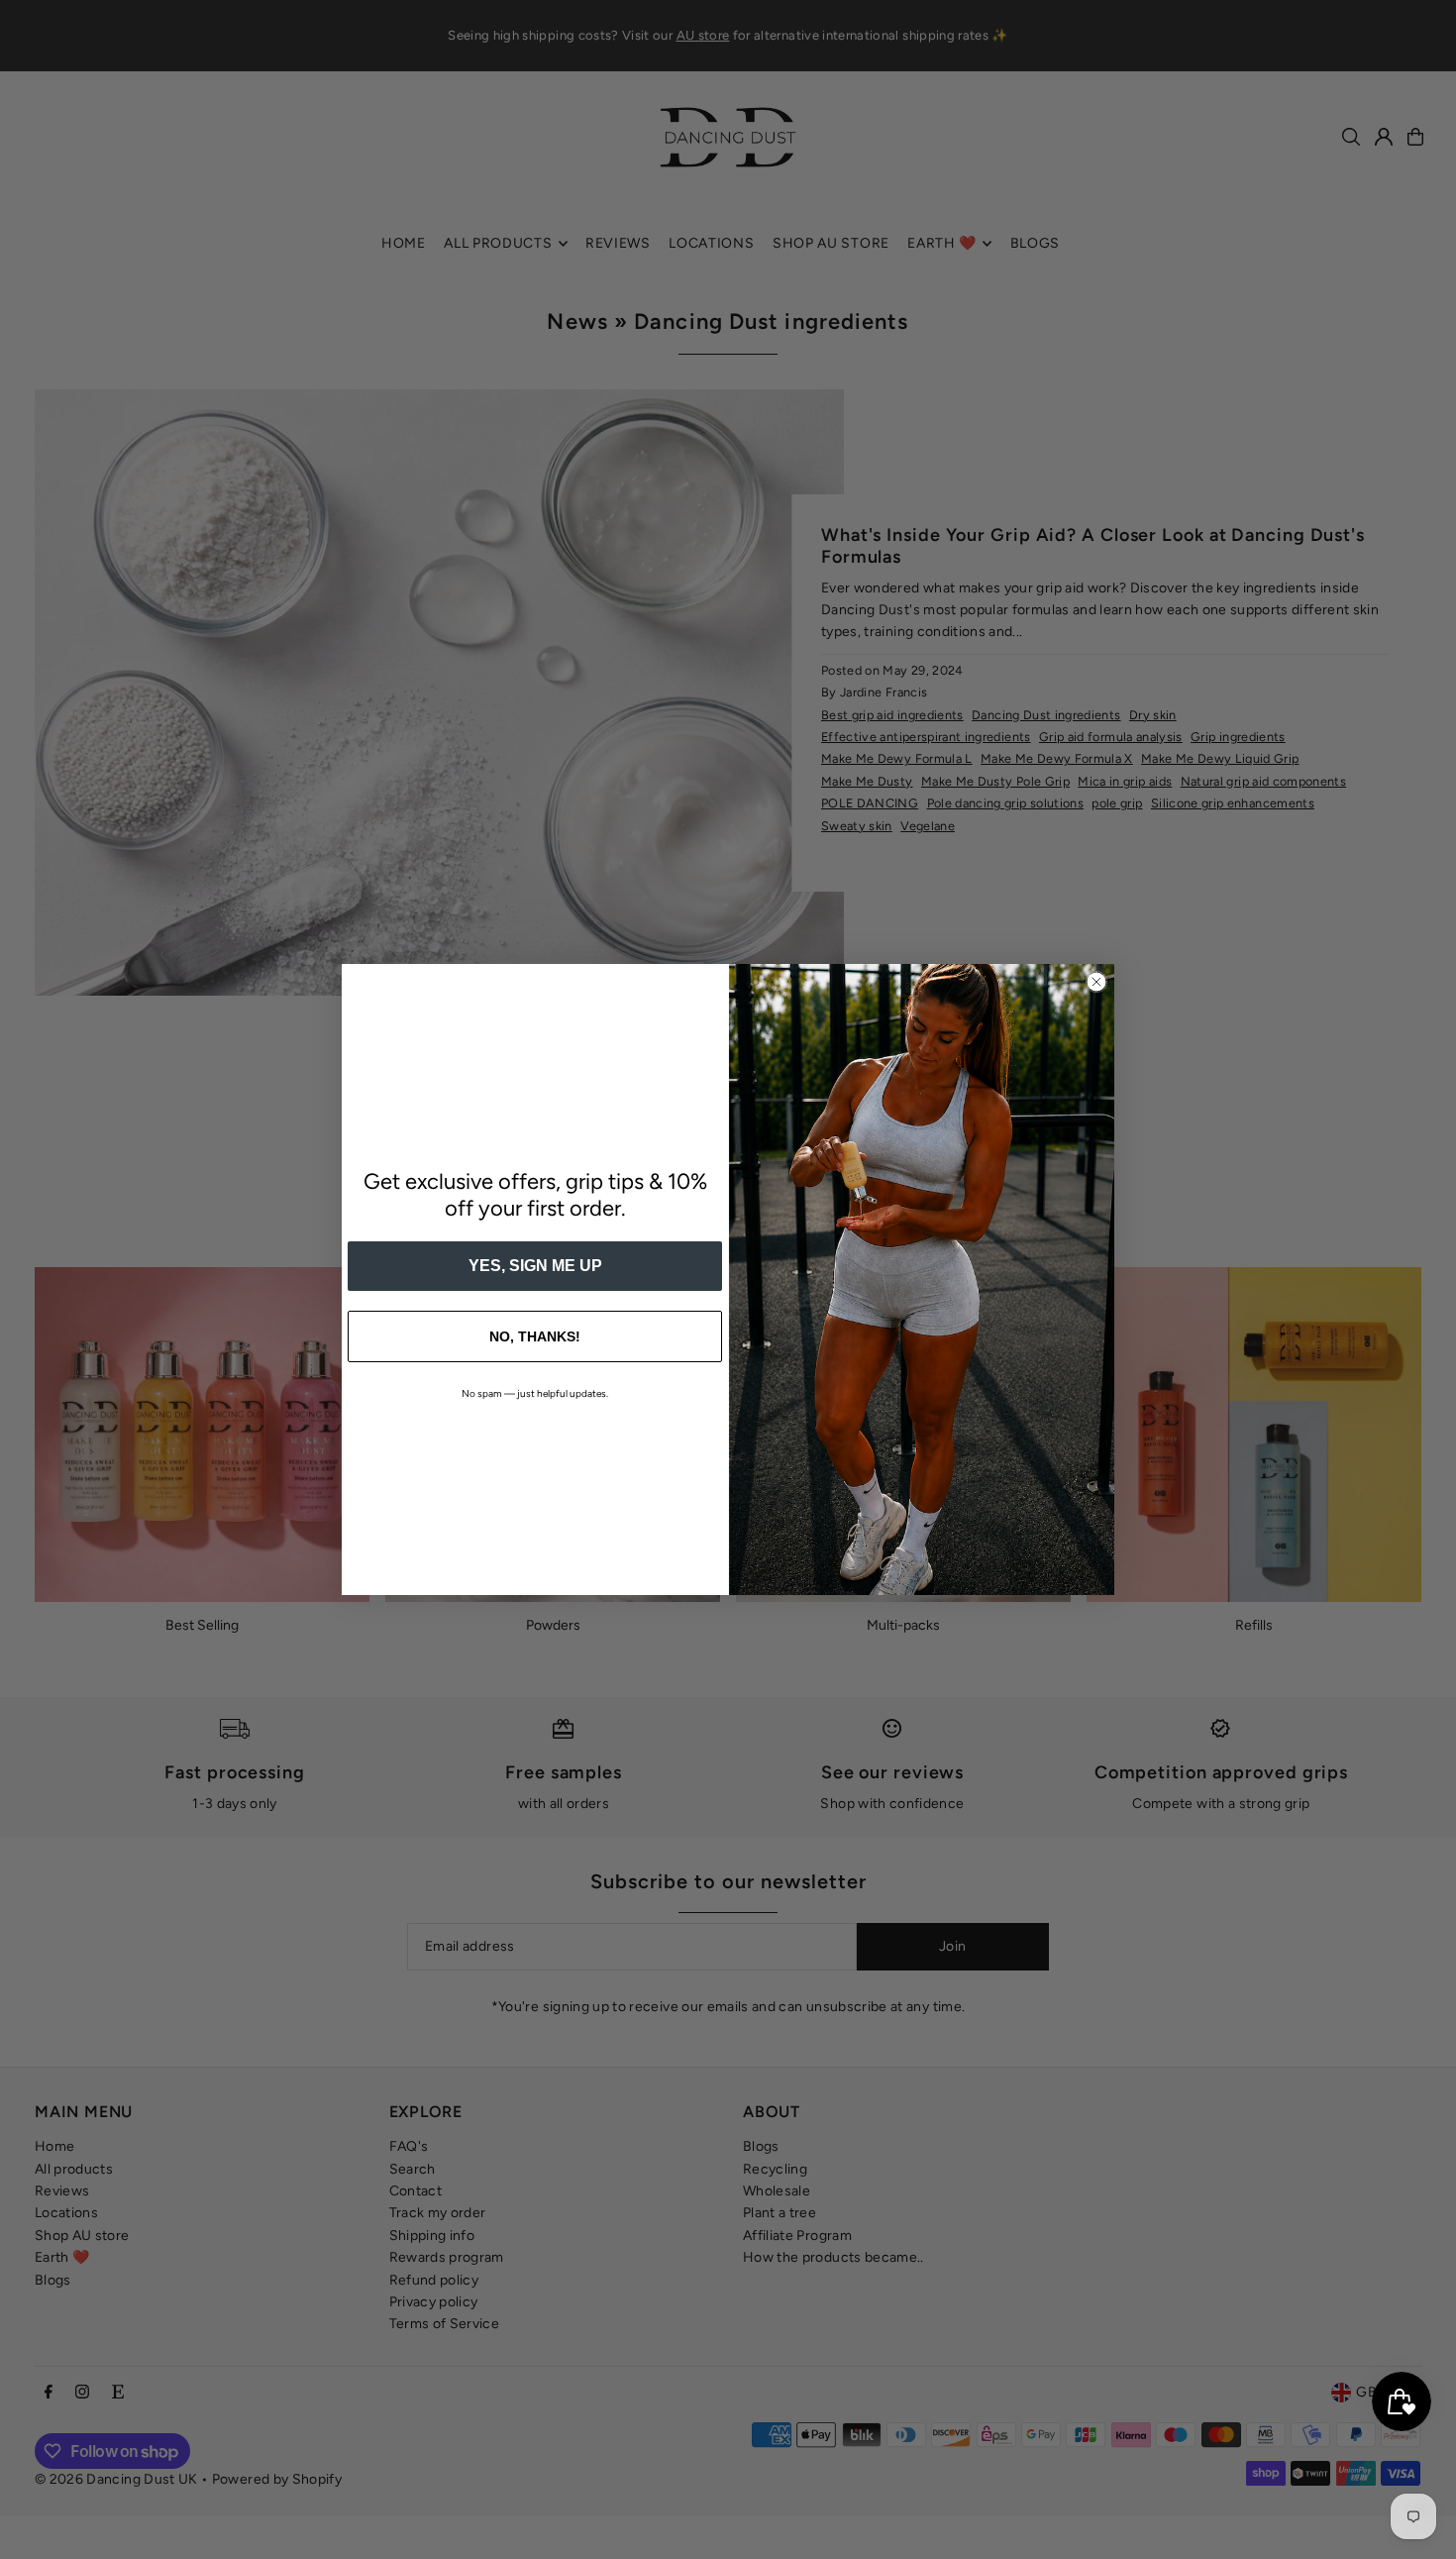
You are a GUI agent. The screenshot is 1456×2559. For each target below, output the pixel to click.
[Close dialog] (1096, 982)
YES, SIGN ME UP (535, 1266)
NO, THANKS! (535, 1336)
